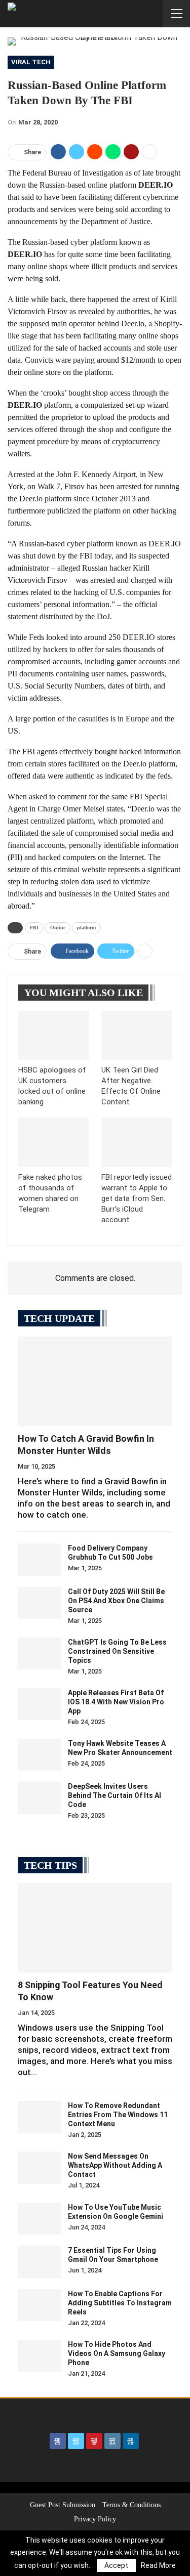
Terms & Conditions (131, 2505)
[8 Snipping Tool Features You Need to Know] (95, 1928)
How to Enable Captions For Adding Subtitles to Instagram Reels (120, 2303)
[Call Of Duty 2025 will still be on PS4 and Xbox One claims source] (40, 1603)
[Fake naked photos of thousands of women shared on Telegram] (54, 1142)
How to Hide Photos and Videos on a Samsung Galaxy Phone (117, 2353)
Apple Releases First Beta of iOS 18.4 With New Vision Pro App (116, 1702)
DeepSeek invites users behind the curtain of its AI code (115, 1795)
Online (58, 928)
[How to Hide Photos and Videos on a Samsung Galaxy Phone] (40, 2356)
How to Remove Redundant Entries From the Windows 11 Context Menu (118, 2115)
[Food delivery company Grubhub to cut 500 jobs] (40, 1560)
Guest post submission (63, 2505)
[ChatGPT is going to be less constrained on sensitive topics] (40, 1654)
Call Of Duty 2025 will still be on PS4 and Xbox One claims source (116, 1601)
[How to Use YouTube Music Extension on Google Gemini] (40, 2219)
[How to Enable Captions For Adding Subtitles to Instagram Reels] (40, 2305)
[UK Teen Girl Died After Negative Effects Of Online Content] (137, 1036)
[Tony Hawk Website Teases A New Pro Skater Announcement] (40, 1755)
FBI (34, 928)
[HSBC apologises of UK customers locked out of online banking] (54, 1036)
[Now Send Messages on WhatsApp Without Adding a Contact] (40, 2168)
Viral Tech (31, 62)
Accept (116, 2565)
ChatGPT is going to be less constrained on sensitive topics (117, 1651)
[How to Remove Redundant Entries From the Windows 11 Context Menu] (40, 2117)
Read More (158, 2565)
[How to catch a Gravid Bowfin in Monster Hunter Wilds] (95, 1381)
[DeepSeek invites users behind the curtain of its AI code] (40, 1798)
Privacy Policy (95, 2519)
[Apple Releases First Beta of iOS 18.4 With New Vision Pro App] (40, 1704)
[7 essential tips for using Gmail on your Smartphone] (40, 2262)
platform (86, 928)
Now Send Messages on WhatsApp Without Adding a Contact (115, 2165)
